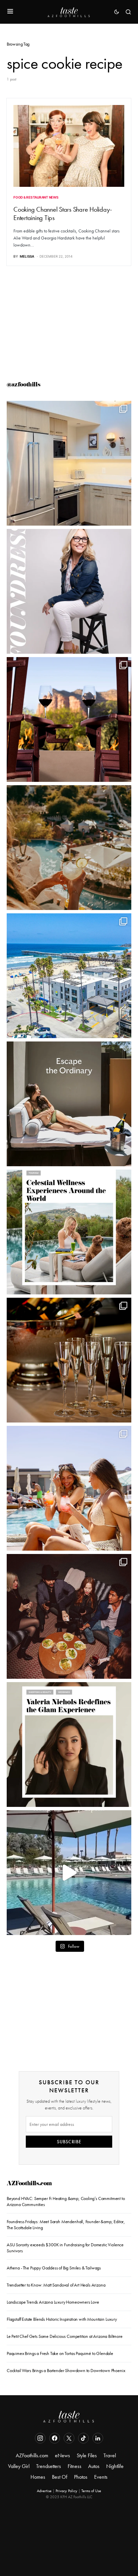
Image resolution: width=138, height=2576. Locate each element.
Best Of (60, 2477)
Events (101, 2477)
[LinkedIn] (98, 2438)
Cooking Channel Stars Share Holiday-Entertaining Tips (63, 213)
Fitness (75, 2466)
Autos (94, 2466)
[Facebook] (55, 2438)
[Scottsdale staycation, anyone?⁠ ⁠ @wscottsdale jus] (69, 1488)
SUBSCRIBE (69, 2142)
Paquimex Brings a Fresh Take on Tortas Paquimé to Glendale (60, 2353)
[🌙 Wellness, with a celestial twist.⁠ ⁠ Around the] (69, 1232)
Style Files (87, 2455)
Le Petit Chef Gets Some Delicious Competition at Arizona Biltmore (65, 2336)
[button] (10, 12)
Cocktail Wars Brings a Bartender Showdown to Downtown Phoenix (66, 2370)
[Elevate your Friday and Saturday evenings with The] (69, 1360)
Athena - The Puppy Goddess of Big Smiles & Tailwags (54, 2268)
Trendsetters (49, 2466)
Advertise (44, 2491)
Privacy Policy (66, 2491)
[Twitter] (69, 2438)
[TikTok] (83, 2438)
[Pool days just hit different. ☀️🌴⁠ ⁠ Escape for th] (69, 1873)
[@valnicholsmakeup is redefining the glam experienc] (69, 1745)
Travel (110, 2455)
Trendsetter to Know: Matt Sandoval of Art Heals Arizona (56, 2285)
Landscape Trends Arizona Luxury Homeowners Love (53, 2302)
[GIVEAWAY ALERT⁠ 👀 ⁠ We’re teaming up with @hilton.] (69, 463)
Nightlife (115, 2466)
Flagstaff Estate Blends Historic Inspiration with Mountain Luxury (62, 2319)
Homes (38, 2477)
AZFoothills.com (29, 2184)
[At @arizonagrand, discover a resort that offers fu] (69, 848)
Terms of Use (91, 2491)
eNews (62, 2455)
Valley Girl (19, 2466)
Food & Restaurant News (36, 197)
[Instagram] (40, 2438)
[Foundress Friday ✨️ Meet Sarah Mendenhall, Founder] (69, 591)
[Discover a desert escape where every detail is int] (69, 1104)
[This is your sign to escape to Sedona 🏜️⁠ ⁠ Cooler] (69, 719)
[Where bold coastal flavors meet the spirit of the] (69, 1616)
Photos (81, 2477)
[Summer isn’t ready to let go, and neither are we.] (69, 976)
